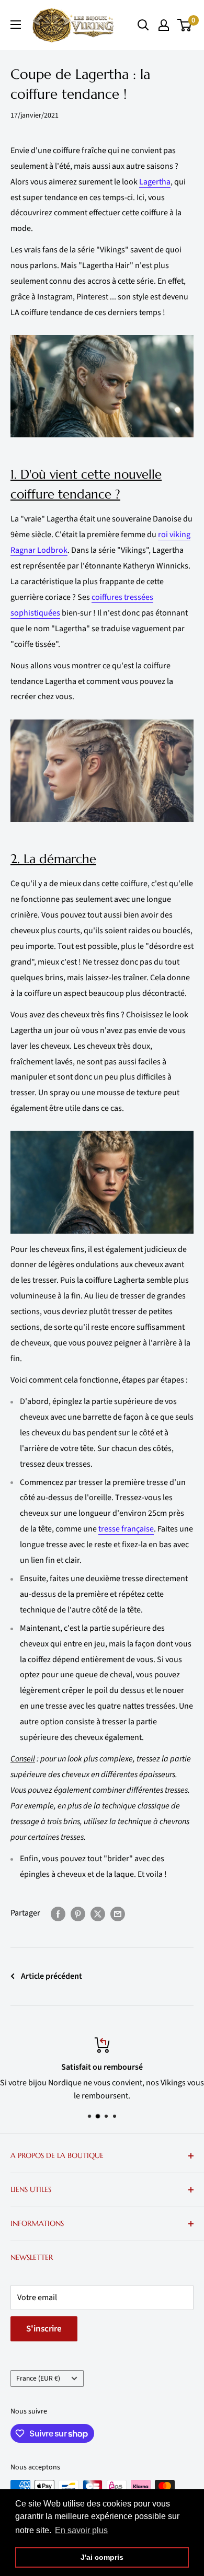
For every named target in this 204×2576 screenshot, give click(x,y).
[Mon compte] (164, 25)
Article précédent (52, 1976)
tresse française (126, 1529)
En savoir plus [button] (81, 2530)
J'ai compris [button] (102, 2557)
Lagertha (155, 182)
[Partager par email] (118, 1913)
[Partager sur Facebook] (58, 1913)
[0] (185, 25)
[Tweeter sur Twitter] (98, 1913)
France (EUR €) (38, 2378)
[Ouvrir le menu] (16, 25)
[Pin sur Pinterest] (78, 1913)
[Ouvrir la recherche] (143, 25)
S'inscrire (44, 2329)
